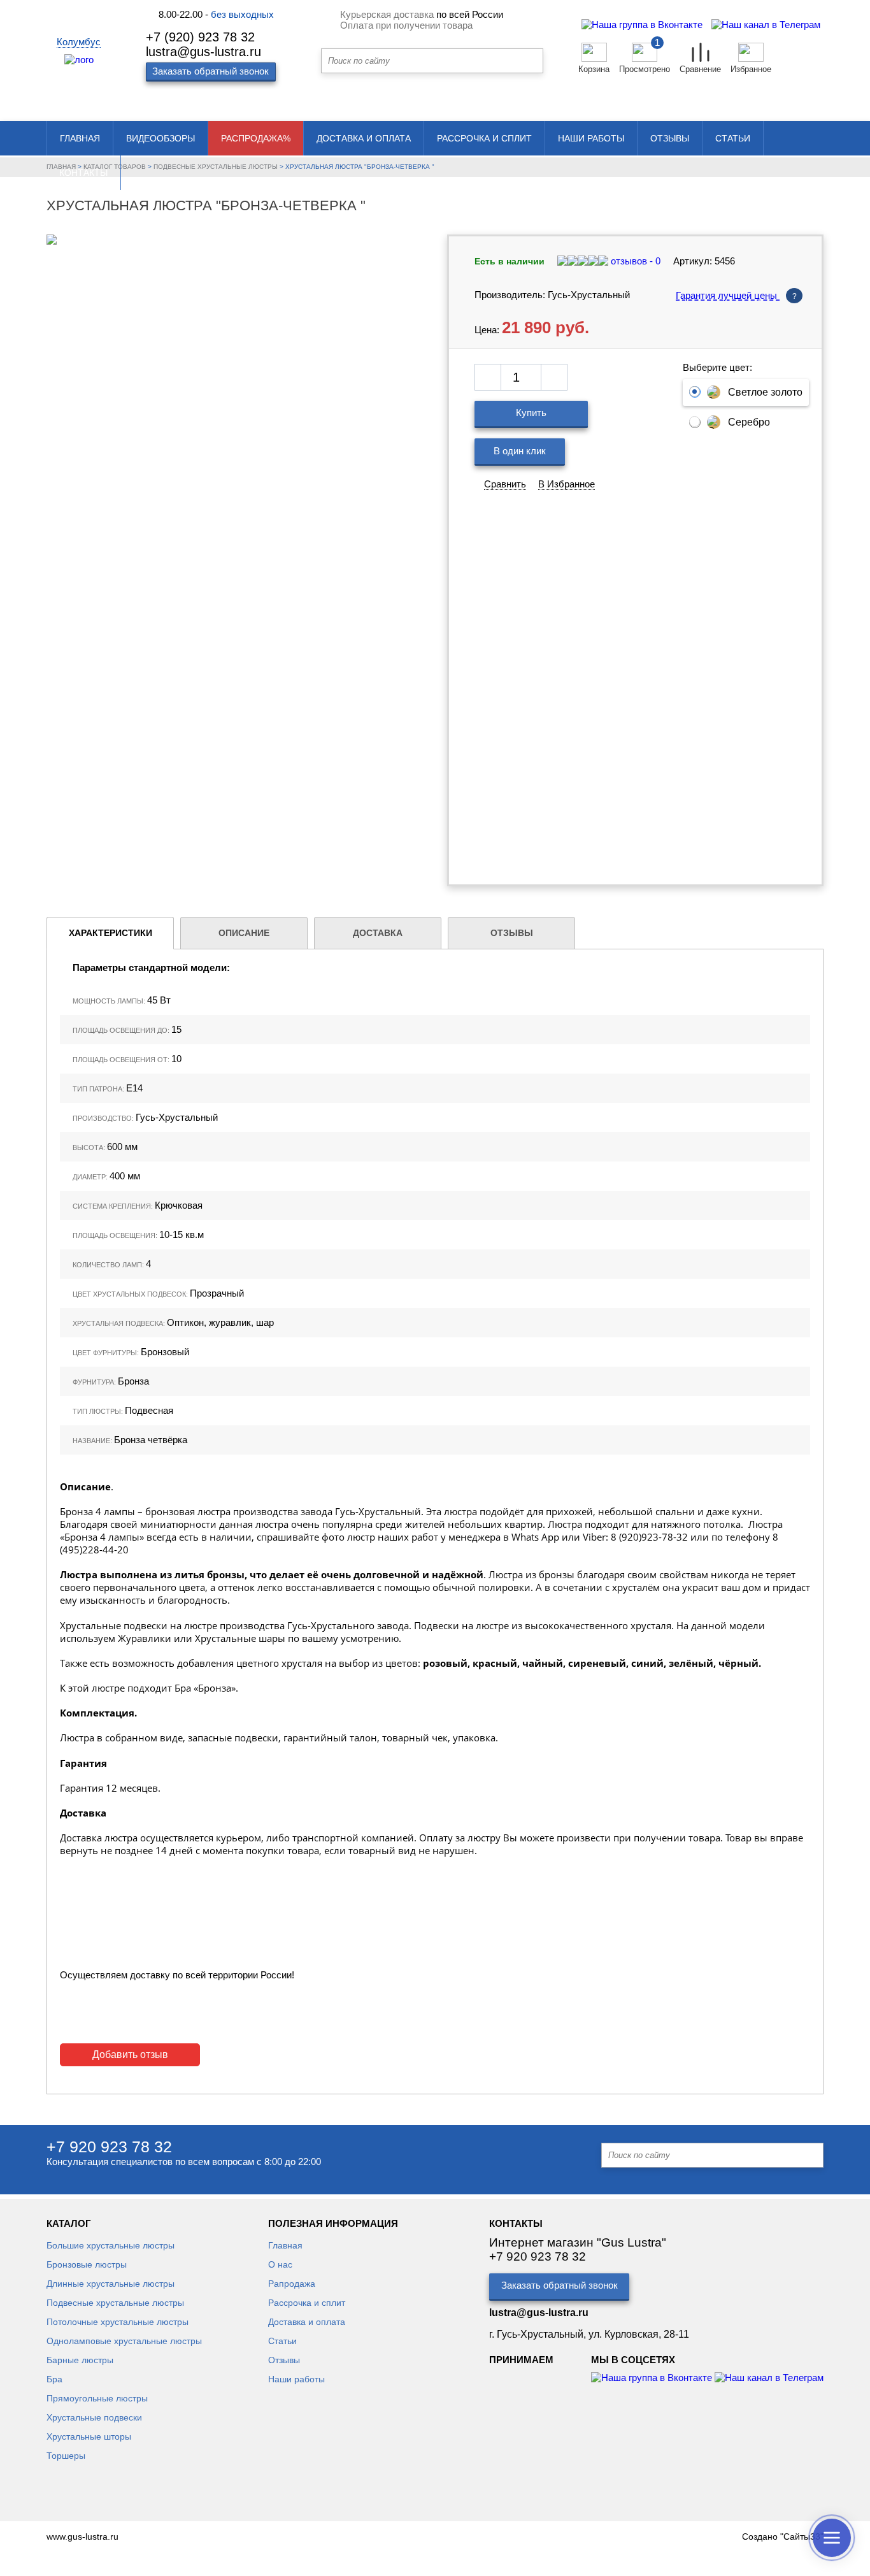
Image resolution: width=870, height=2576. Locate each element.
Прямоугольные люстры (97, 2398)
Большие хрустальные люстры (111, 2245)
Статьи (733, 138)
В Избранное (567, 484)
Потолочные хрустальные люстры (118, 2322)
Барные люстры (80, 2360)
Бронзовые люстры (87, 2264)
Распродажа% (256, 138)
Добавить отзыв (130, 2054)
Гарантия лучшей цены (736, 295)
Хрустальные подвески (94, 2417)
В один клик (520, 451)
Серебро (749, 422)
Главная (80, 138)
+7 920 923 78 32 (109, 2147)
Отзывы (670, 138)
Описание (244, 933)
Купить (531, 413)
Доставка (378, 933)
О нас (280, 2264)
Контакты (83, 173)
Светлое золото (765, 392)
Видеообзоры (160, 138)
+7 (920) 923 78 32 (200, 37)
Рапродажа (292, 2284)
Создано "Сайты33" (783, 2536)
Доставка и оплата (364, 138)
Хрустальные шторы (89, 2436)
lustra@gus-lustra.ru (203, 52)
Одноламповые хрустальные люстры (124, 2341)
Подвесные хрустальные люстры (115, 2303)
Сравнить (505, 484)
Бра (54, 2379)
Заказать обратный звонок (560, 2285)
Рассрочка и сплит (484, 138)
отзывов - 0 (634, 261)
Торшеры (66, 2456)
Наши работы (591, 138)
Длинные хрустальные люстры (111, 2284)
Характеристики (111, 933)
